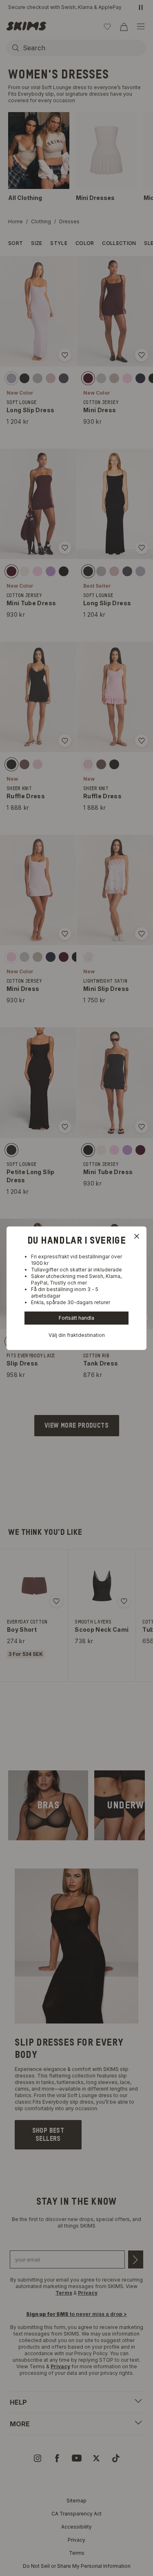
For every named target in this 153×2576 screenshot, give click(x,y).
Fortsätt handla (76, 1318)
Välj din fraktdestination (77, 1335)
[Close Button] (137, 1236)
